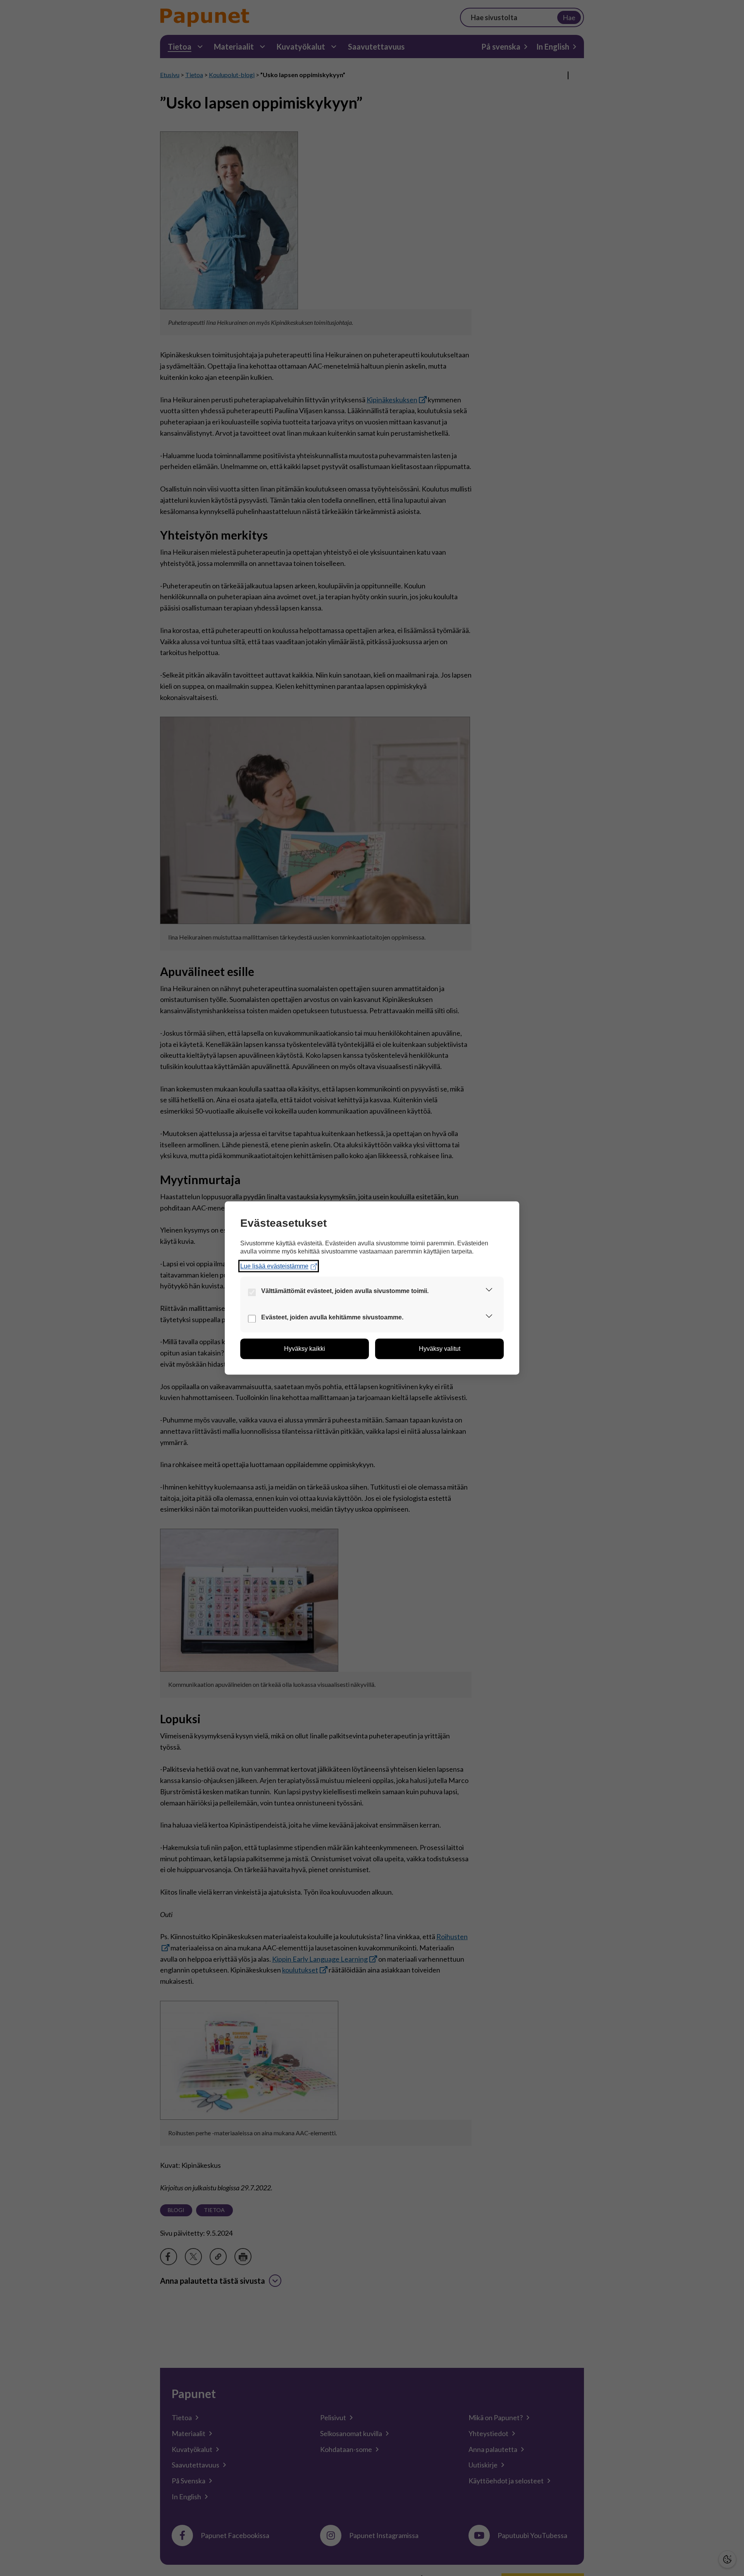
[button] (489, 1291)
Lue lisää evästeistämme (274, 1266)
